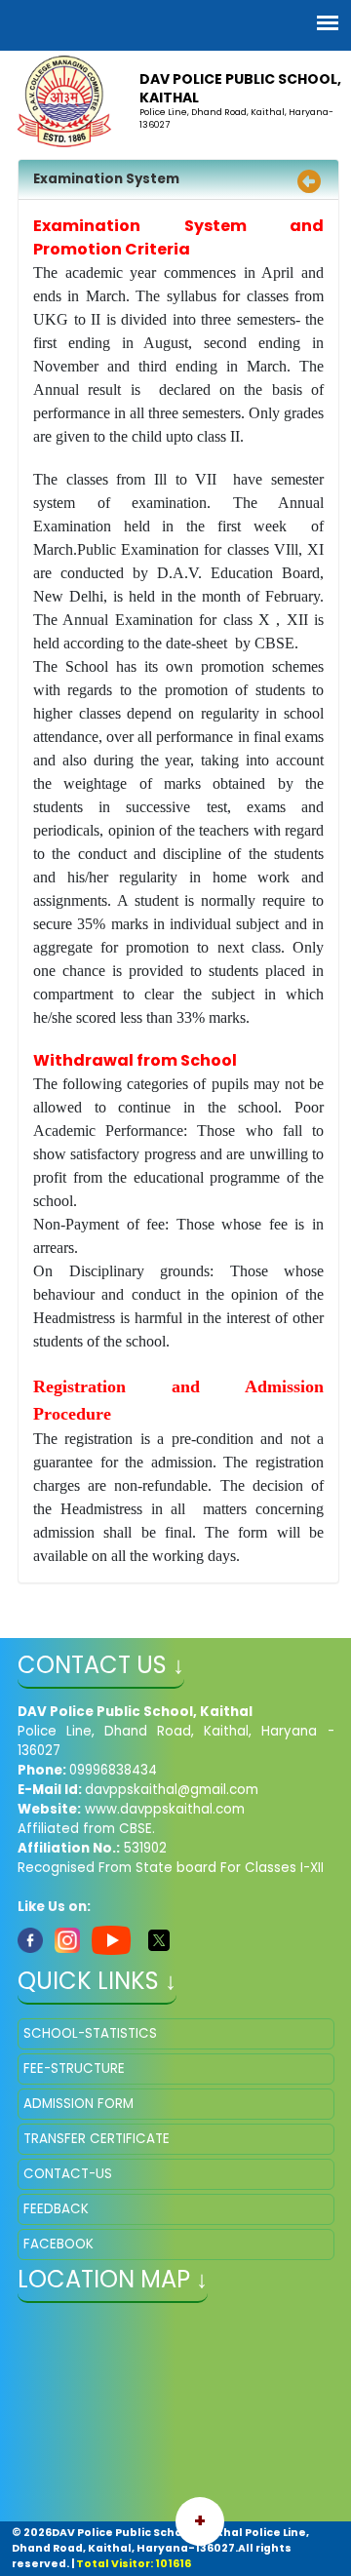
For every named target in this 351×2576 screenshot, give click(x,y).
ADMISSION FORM (78, 2104)
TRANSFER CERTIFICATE (97, 2139)
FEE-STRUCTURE (74, 2069)
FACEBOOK (58, 2244)
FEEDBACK (56, 2209)
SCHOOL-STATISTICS (90, 2033)
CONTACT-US (68, 2174)
